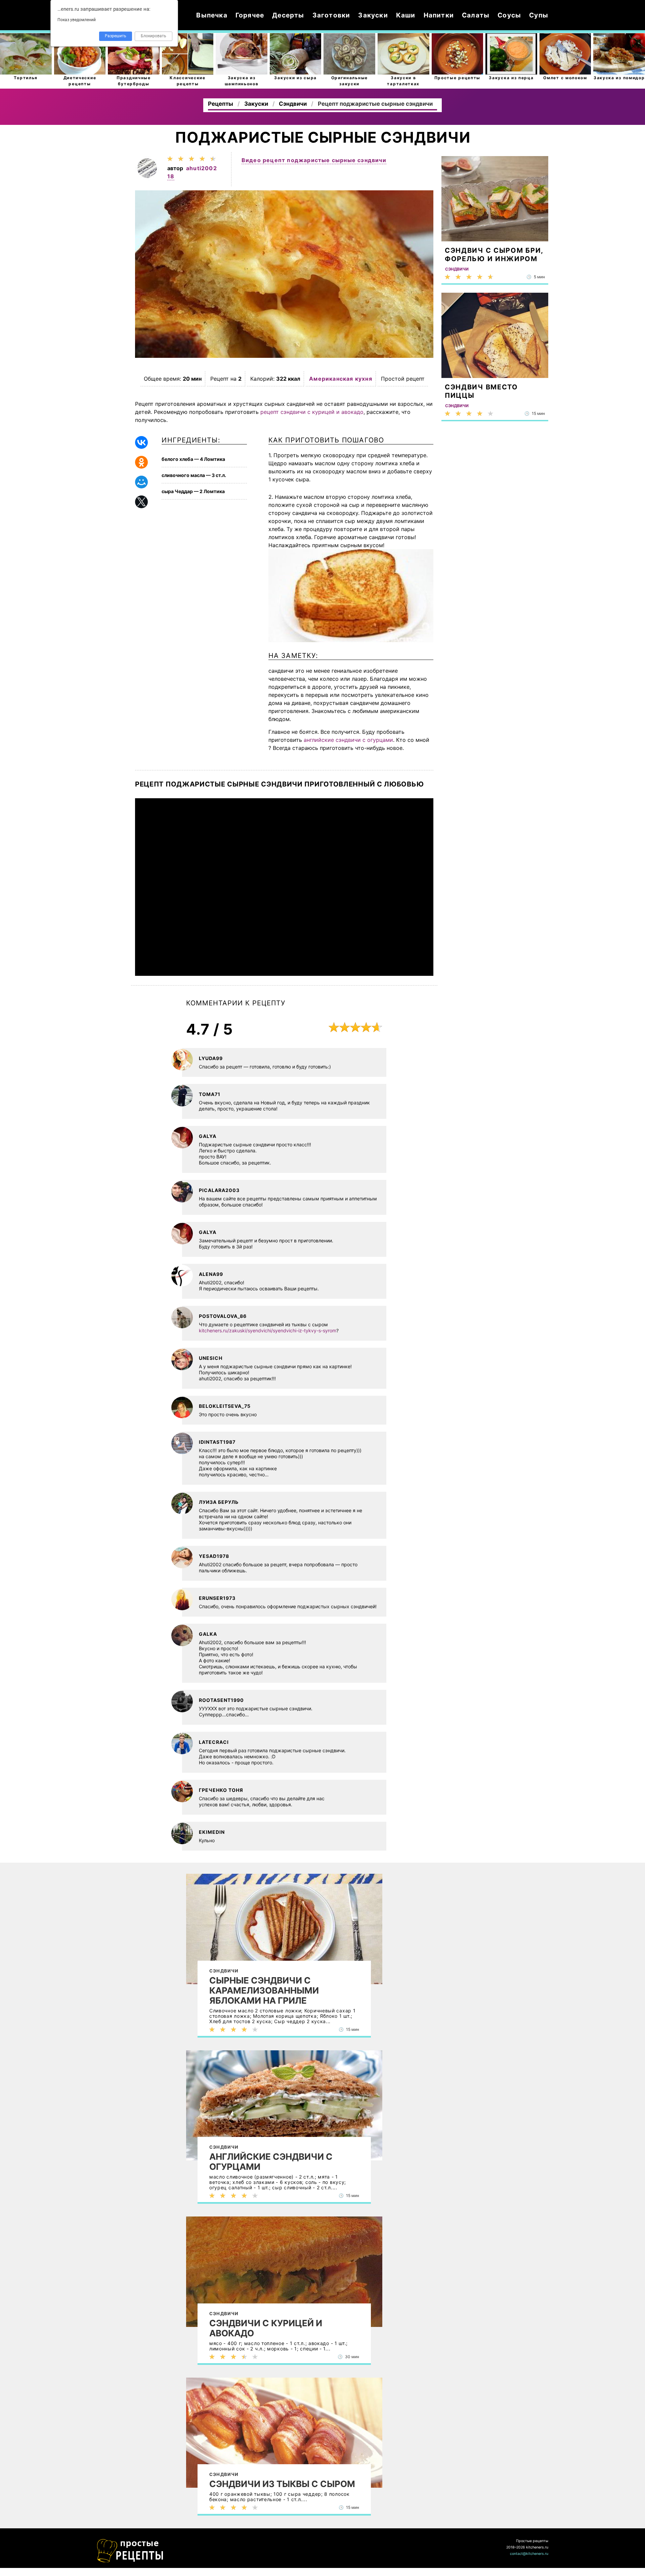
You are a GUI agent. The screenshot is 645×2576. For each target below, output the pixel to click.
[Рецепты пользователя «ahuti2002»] (147, 178)
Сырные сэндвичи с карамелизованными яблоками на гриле (264, 1991)
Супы (539, 15)
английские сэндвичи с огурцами (348, 740)
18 (171, 176)
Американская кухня (341, 379)
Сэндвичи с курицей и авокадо (266, 2328)
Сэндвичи (224, 1971)
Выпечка (212, 15)
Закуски (373, 15)
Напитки (439, 15)
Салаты (476, 15)
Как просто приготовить (130, 2551)
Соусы (509, 15)
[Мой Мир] (141, 482)
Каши (406, 15)
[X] (141, 502)
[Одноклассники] (141, 462)
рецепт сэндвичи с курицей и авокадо (312, 412)
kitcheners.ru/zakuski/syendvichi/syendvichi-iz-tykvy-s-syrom (268, 1330)
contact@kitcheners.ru (529, 2554)
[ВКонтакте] (141, 442)
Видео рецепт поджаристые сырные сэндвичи (314, 160)
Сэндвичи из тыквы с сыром (282, 2484)
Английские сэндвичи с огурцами (271, 2162)
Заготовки (331, 15)
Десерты (288, 15)
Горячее (250, 15)
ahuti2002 (202, 168)
